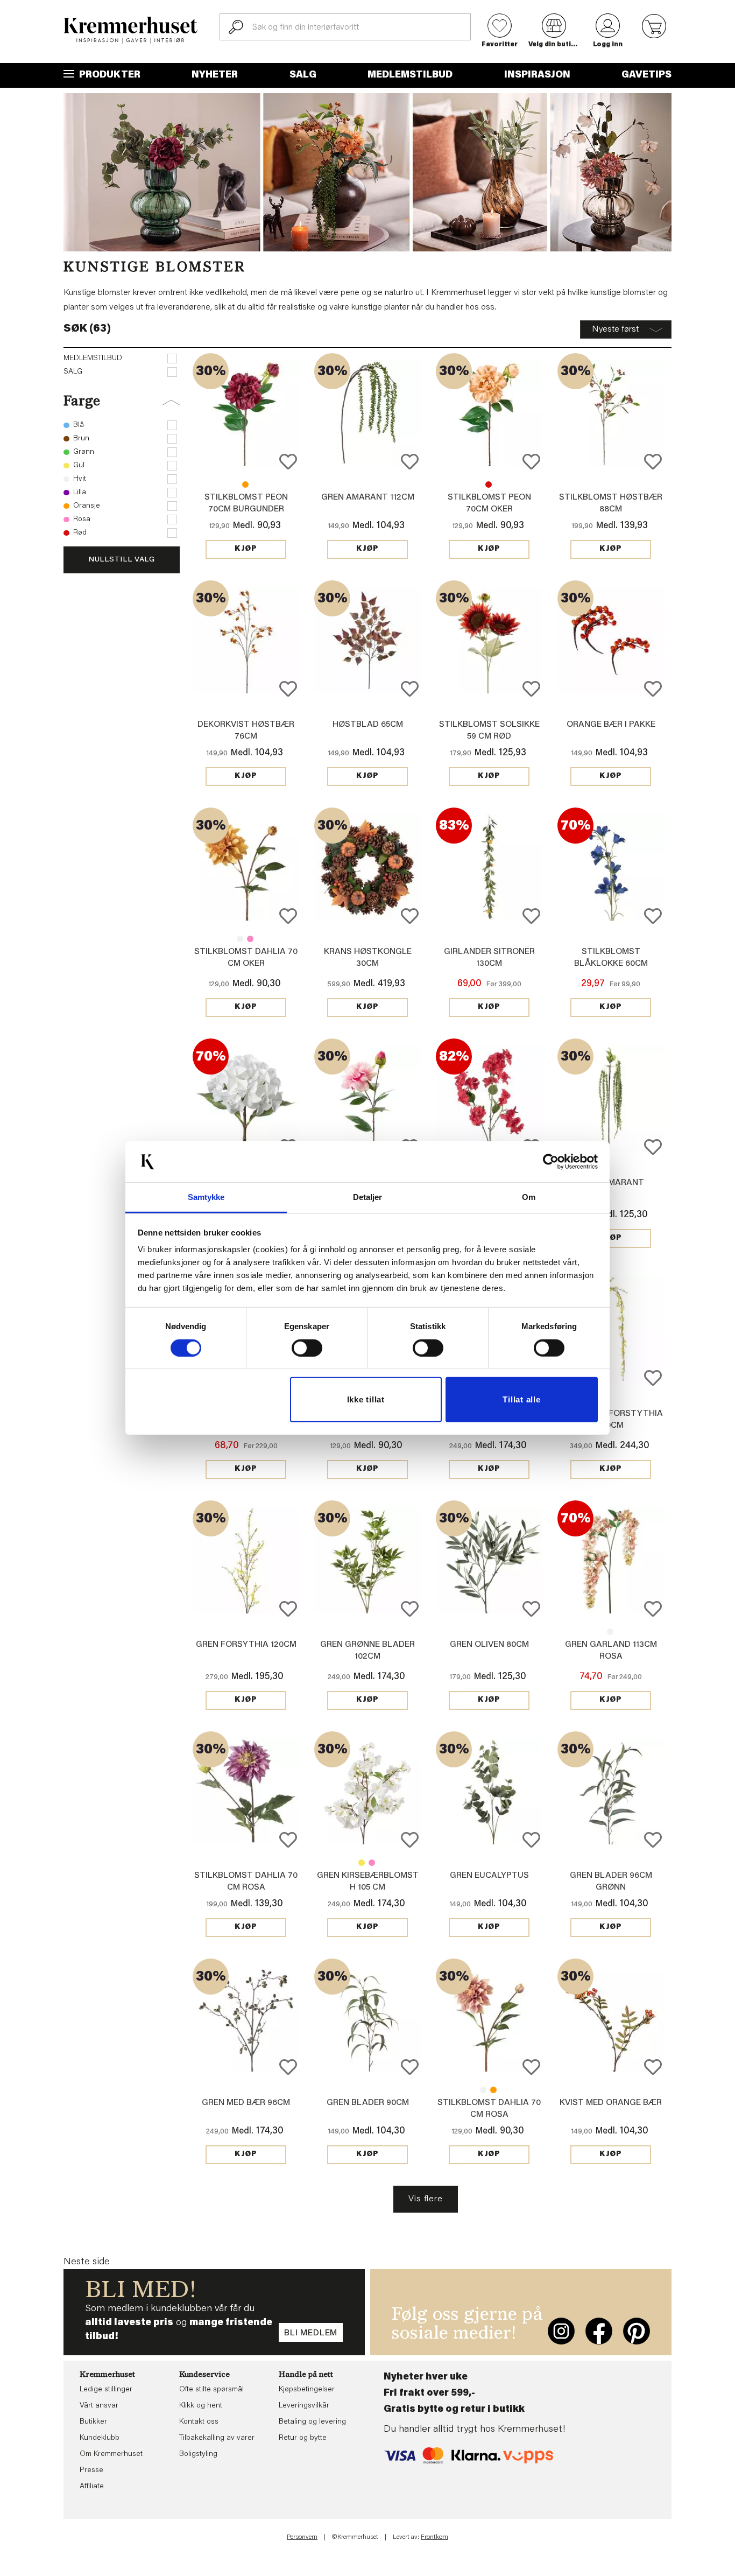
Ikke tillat (366, 1399)
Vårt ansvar (99, 2406)
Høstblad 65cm (368, 725)
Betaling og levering (312, 2422)
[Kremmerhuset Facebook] (599, 2331)
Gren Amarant (611, 1183)
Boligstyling (198, 2454)
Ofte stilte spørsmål (211, 2390)
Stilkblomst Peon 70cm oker (245, 485)
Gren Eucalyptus (489, 1876)
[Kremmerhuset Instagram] (561, 2331)
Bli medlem (311, 2333)
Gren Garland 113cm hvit (610, 1632)
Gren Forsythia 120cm (246, 1645)
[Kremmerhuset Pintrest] (637, 2331)
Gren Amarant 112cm (368, 497)
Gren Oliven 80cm (489, 1645)
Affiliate (92, 2487)
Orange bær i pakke (611, 725)
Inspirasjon (537, 75)
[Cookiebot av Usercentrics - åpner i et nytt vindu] (551, 1162)
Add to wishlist (288, 462)
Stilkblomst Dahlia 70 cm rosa (250, 939)
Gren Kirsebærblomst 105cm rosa (372, 1863)
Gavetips (646, 75)
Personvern (302, 2537)
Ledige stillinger (106, 2390)
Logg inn (608, 45)
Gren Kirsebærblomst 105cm (362, 1863)
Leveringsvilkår (304, 2406)
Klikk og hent (201, 2406)
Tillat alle (521, 1399)
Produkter (109, 75)
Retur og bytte (303, 2438)
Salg (303, 75)
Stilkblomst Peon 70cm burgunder (489, 485)
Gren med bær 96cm (246, 2103)
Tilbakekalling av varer (217, 2438)
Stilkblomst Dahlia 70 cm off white (240, 939)
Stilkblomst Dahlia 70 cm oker (493, 2090)
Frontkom (434, 2537)
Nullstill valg (122, 560)
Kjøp (246, 549)
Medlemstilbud (410, 75)
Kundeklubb (100, 2438)
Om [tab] (529, 1197)
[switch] (307, 1348)
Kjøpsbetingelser (307, 2390)
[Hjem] (131, 30)
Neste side (87, 2262)
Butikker (93, 2422)
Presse (91, 2470)
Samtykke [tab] (206, 1197)
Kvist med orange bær (611, 2103)
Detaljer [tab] (368, 1197)
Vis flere (425, 2199)
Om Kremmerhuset (111, 2454)
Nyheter (215, 75)
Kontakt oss (199, 2422)
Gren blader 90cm (368, 2103)
